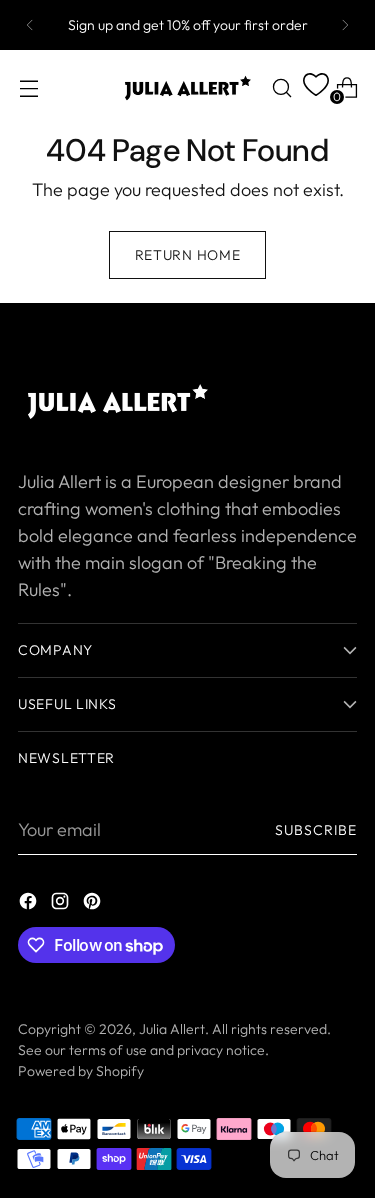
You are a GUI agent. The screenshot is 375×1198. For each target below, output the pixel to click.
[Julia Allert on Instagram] (62, 904)
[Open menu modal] (28, 87)
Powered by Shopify (81, 1071)
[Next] (345, 25)
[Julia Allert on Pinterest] (94, 904)
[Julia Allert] (188, 88)
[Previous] (30, 25)
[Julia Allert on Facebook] (30, 904)
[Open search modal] (281, 87)
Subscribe (316, 830)
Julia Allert (172, 1029)
